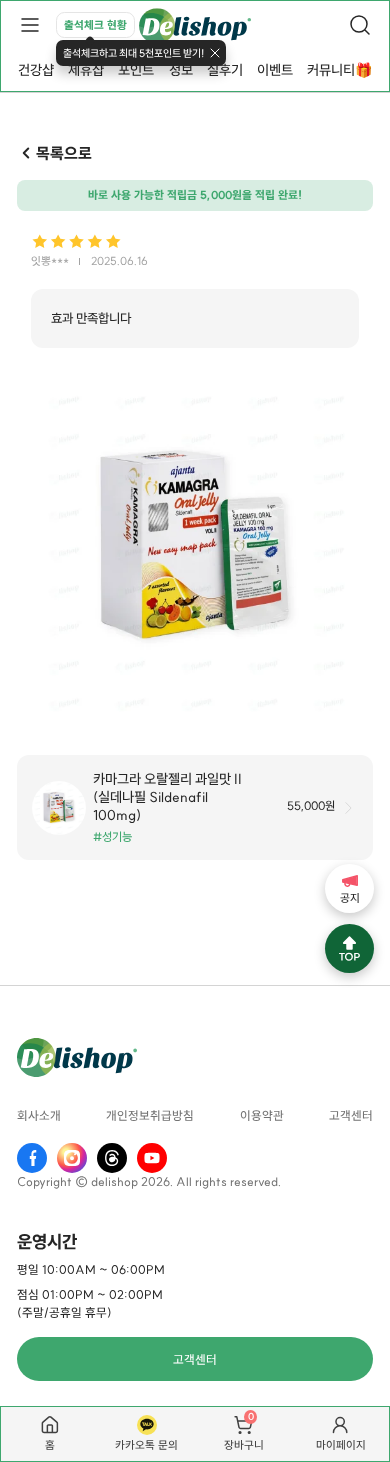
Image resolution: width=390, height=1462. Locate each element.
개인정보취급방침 (150, 1115)
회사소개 (39, 1115)
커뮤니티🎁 (339, 70)
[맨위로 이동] (349, 948)
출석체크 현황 (95, 25)
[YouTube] (152, 1158)
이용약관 (262, 1115)
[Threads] (112, 1158)
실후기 (225, 70)
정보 (181, 70)
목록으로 (64, 153)
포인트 (136, 70)
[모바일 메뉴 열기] (30, 25)
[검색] (360, 25)
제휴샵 (86, 70)
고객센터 (351, 1115)
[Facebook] (32, 1158)
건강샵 (36, 70)
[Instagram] (72, 1158)
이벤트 (275, 70)
